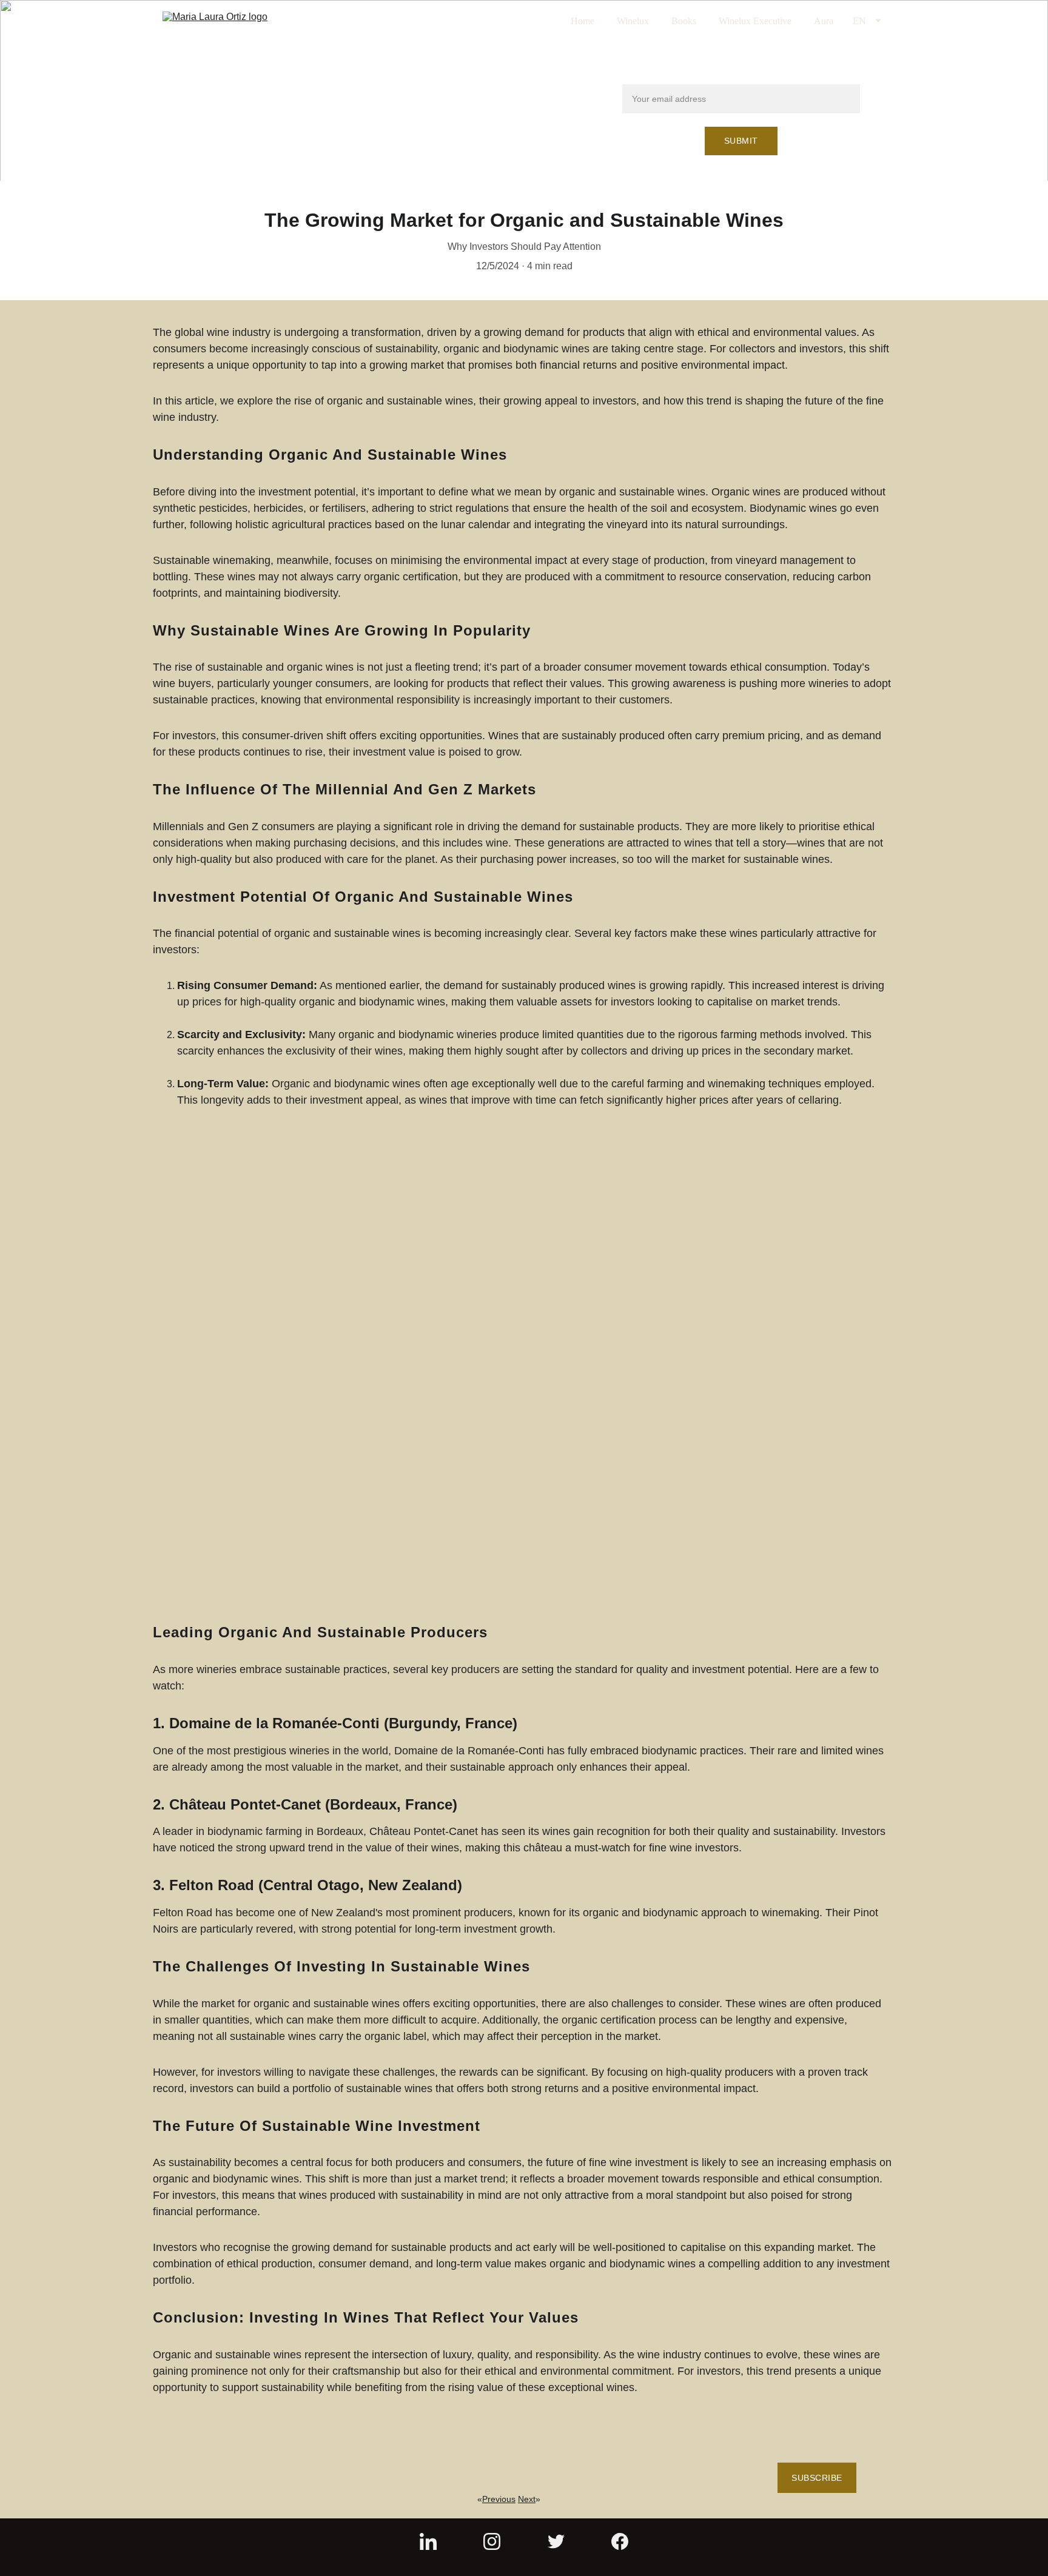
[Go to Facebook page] (620, 2541)
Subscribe (817, 2478)
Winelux (633, 21)
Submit (741, 141)
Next (527, 2499)
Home (583, 21)
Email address (653, 77)
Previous (499, 2499)
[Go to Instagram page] (492, 2541)
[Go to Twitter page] (556, 2541)
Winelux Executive (755, 21)
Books (684, 21)
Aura (824, 21)
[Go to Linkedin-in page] (428, 2541)
